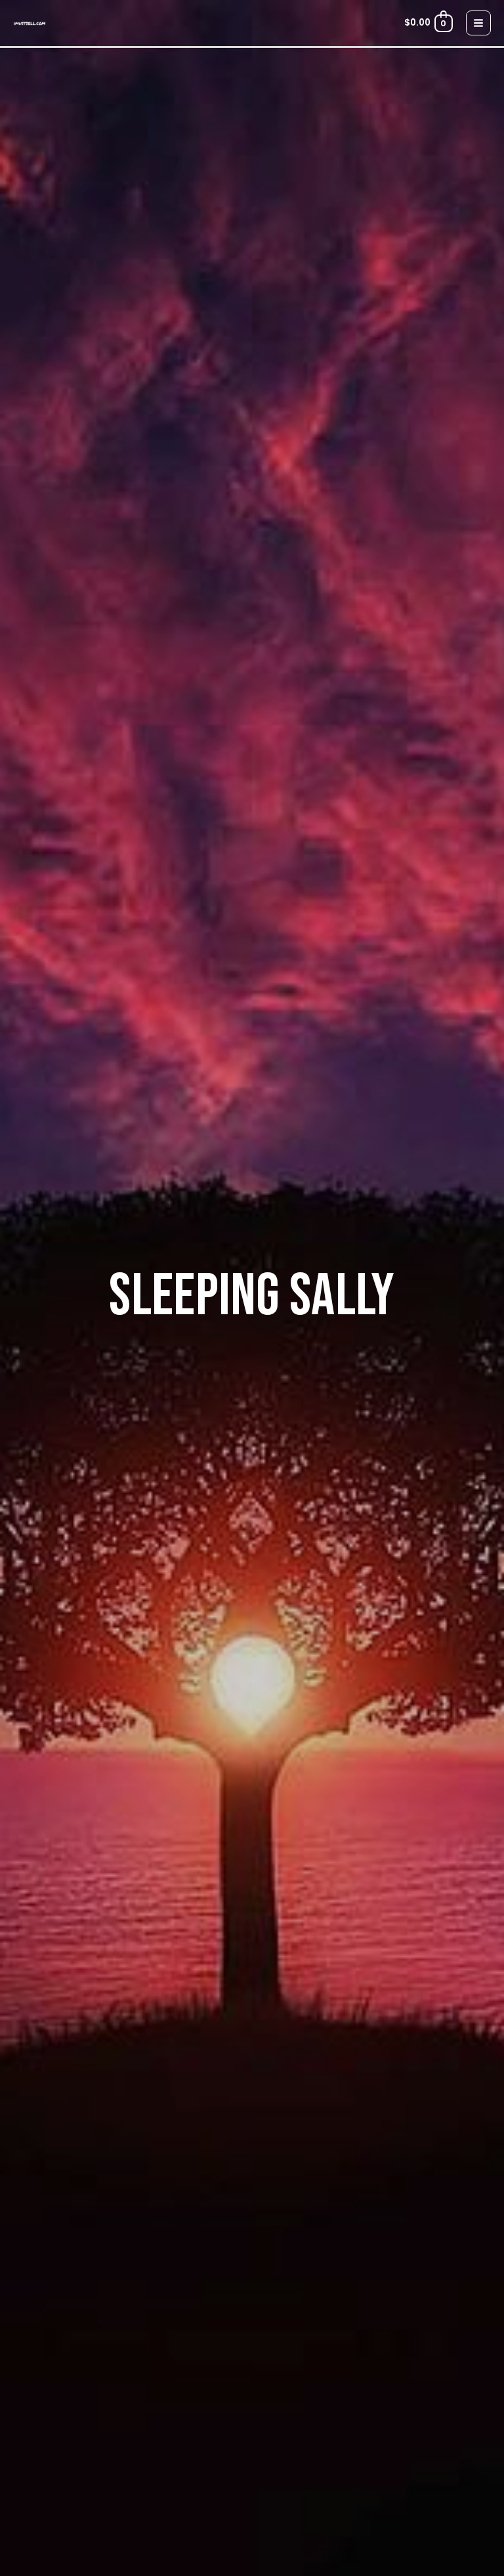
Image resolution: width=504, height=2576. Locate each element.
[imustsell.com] (30, 23)
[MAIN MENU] (479, 23)
